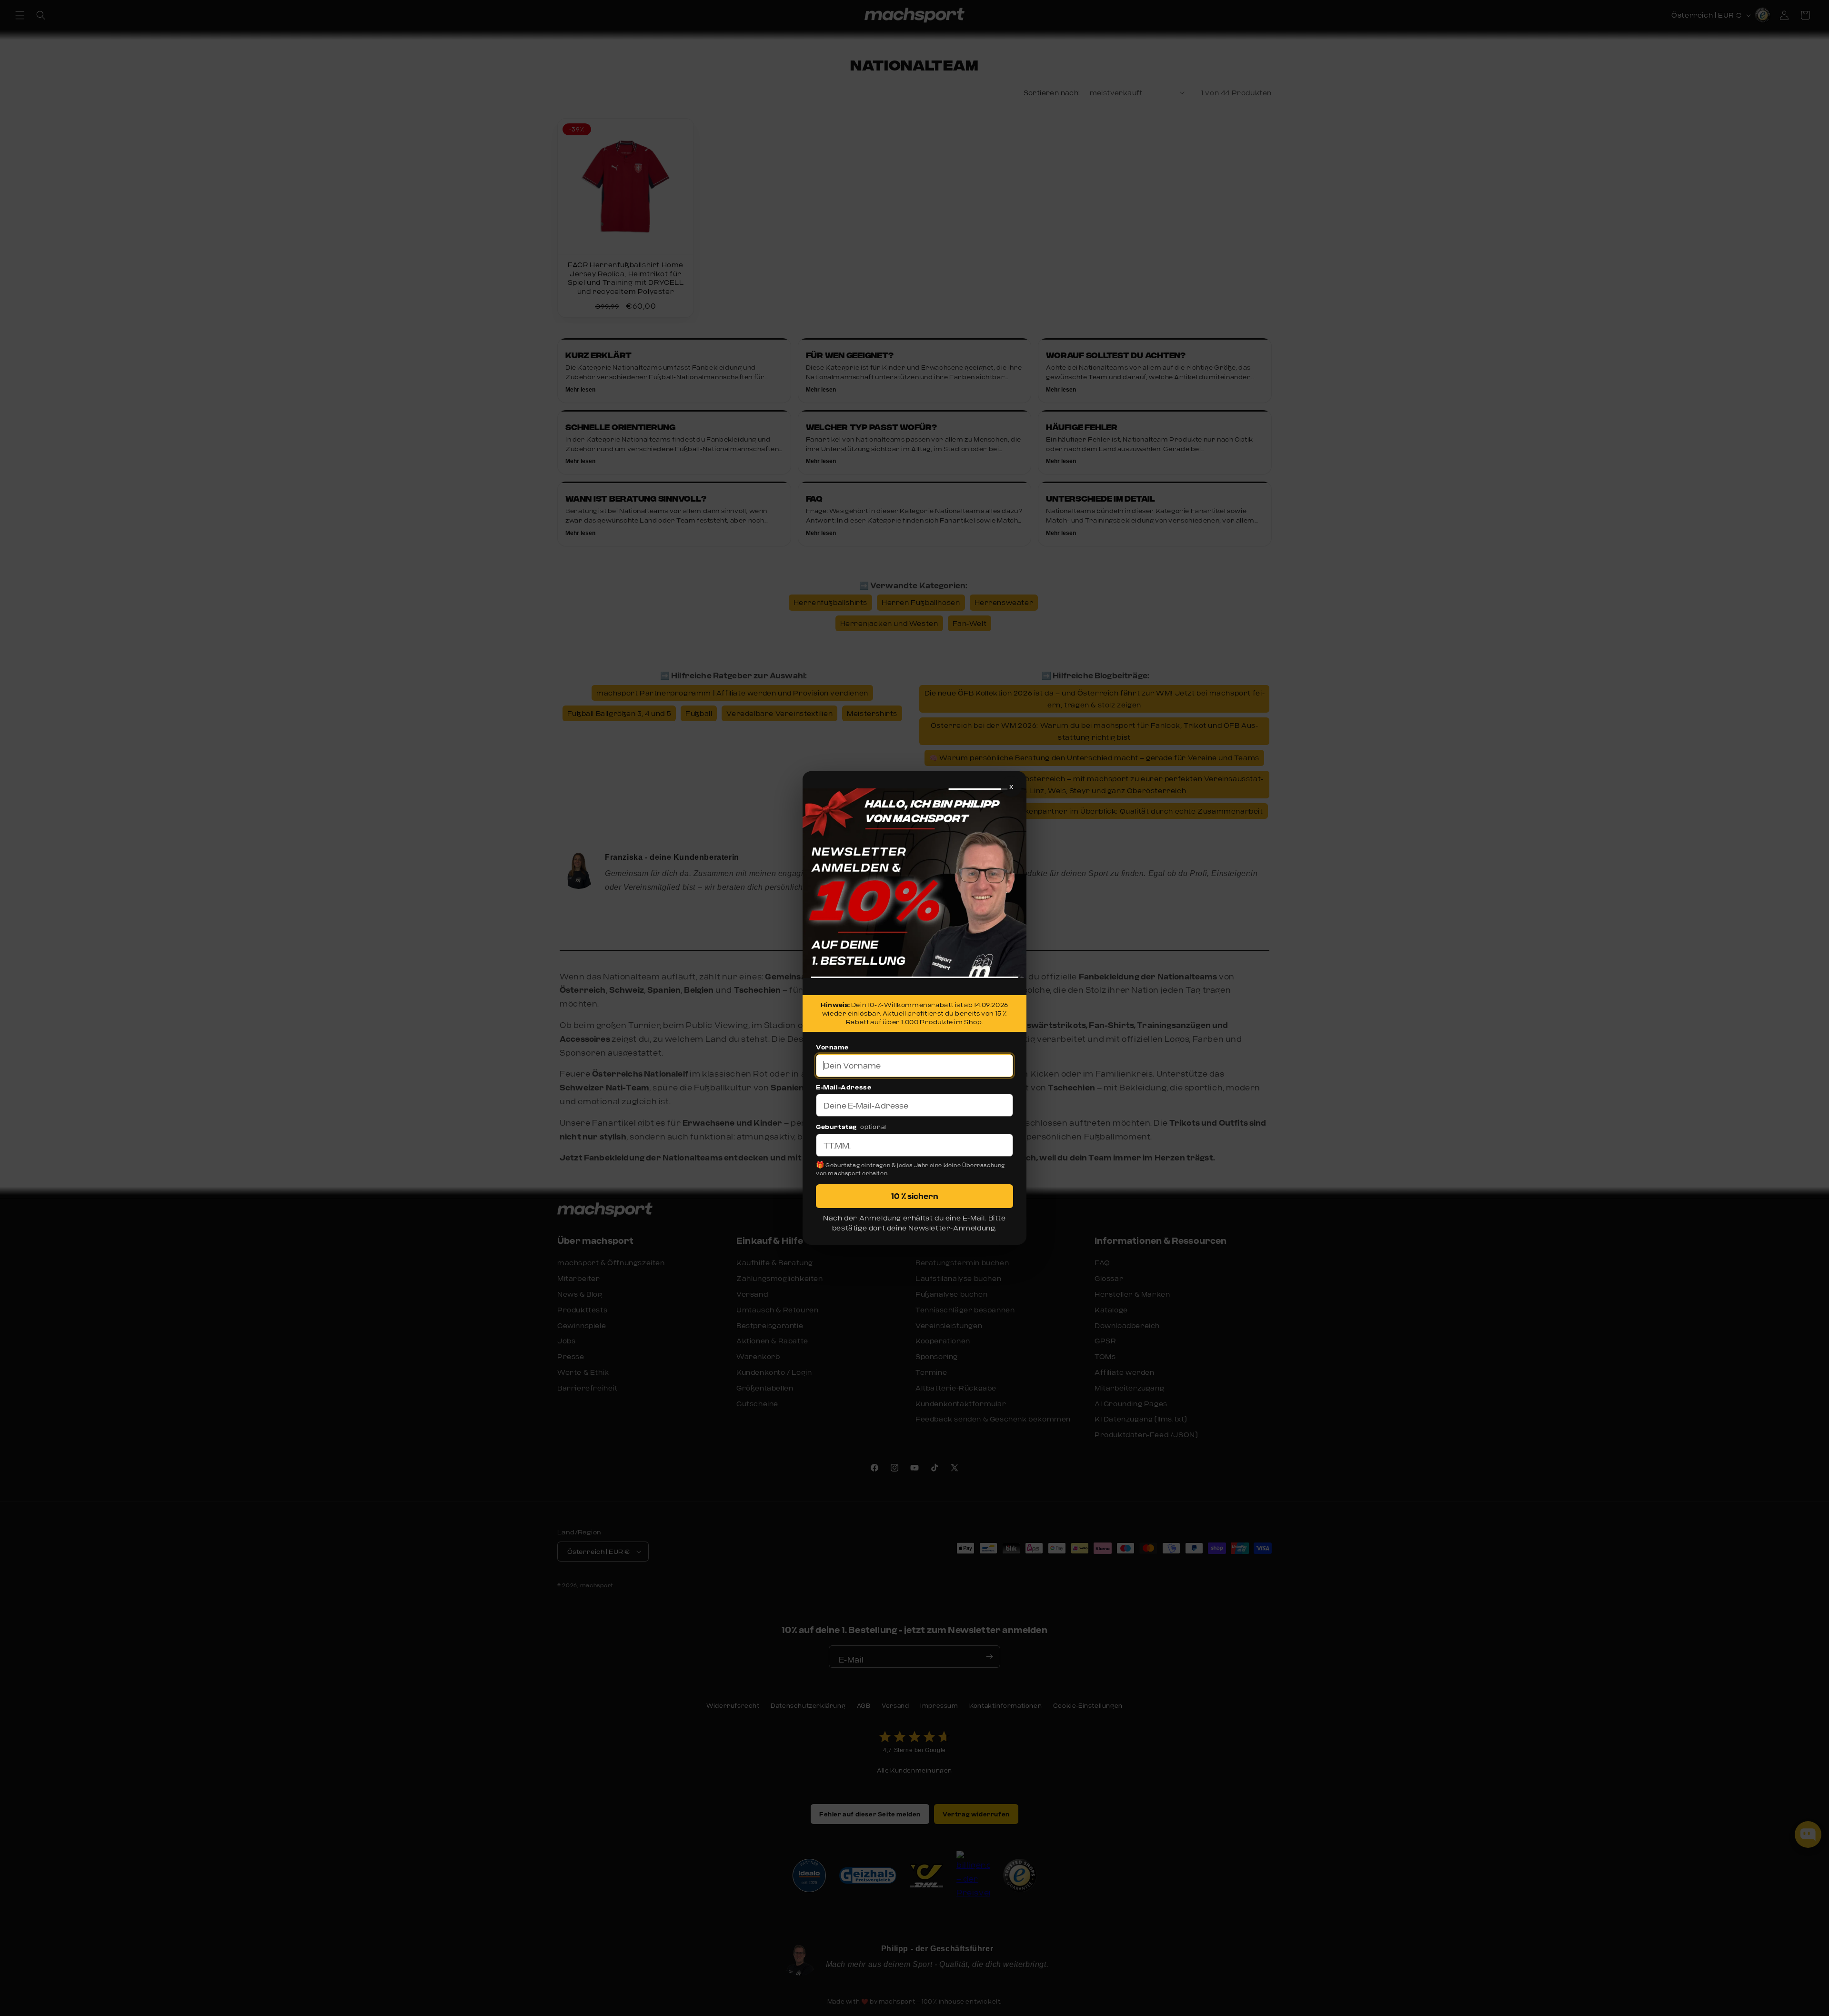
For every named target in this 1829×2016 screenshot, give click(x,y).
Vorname (832, 1047)
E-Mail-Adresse (844, 1087)
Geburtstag (836, 1127)
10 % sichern (915, 1196)
